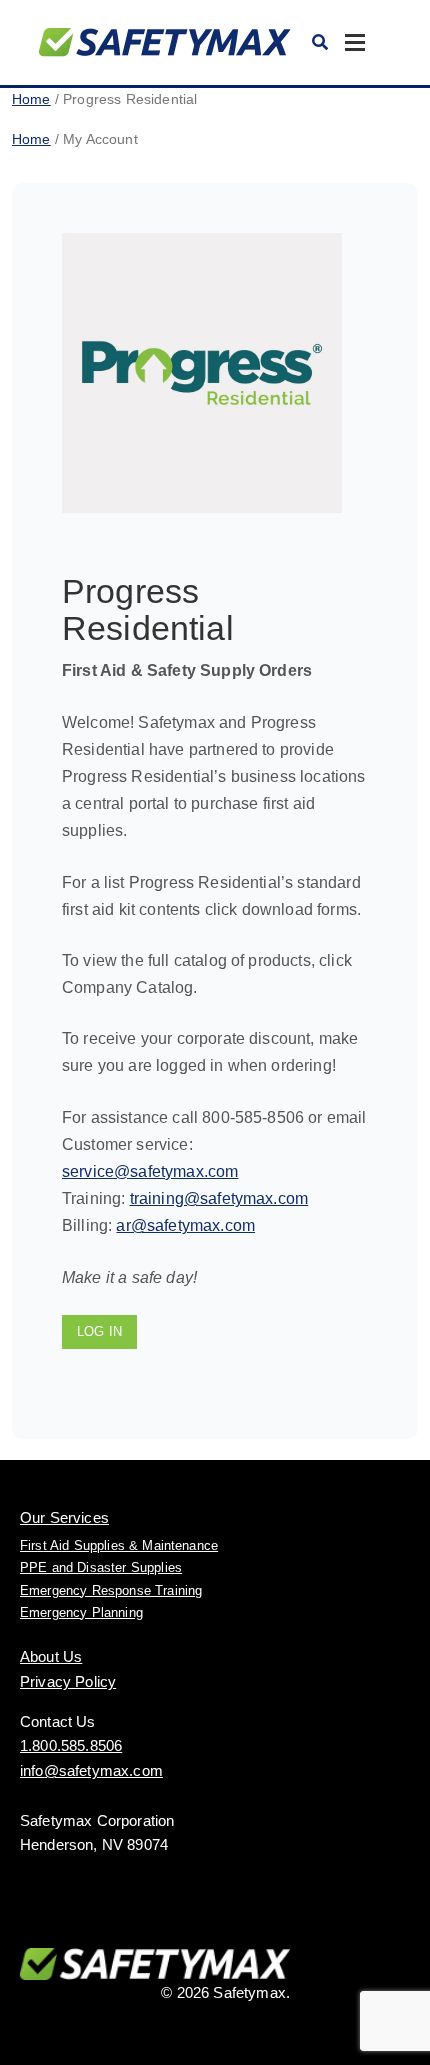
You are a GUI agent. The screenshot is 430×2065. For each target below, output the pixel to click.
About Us (51, 1656)
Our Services (64, 1517)
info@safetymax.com (91, 1770)
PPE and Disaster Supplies (101, 1567)
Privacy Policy (68, 1681)
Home (31, 99)
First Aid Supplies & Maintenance (119, 1545)
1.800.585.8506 (71, 1745)
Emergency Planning (81, 1612)
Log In (99, 1331)
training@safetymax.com (219, 1198)
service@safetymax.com (150, 1171)
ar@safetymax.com (185, 1225)
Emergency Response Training (111, 1590)
